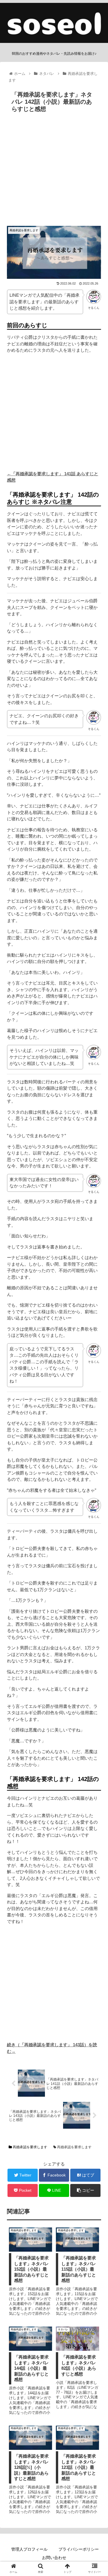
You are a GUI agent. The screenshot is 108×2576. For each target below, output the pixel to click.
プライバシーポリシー (79, 2549)
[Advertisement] (54, 172)
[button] (97, 1298)
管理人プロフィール (29, 2549)
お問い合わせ (54, 2558)
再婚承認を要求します (30, 2147)
